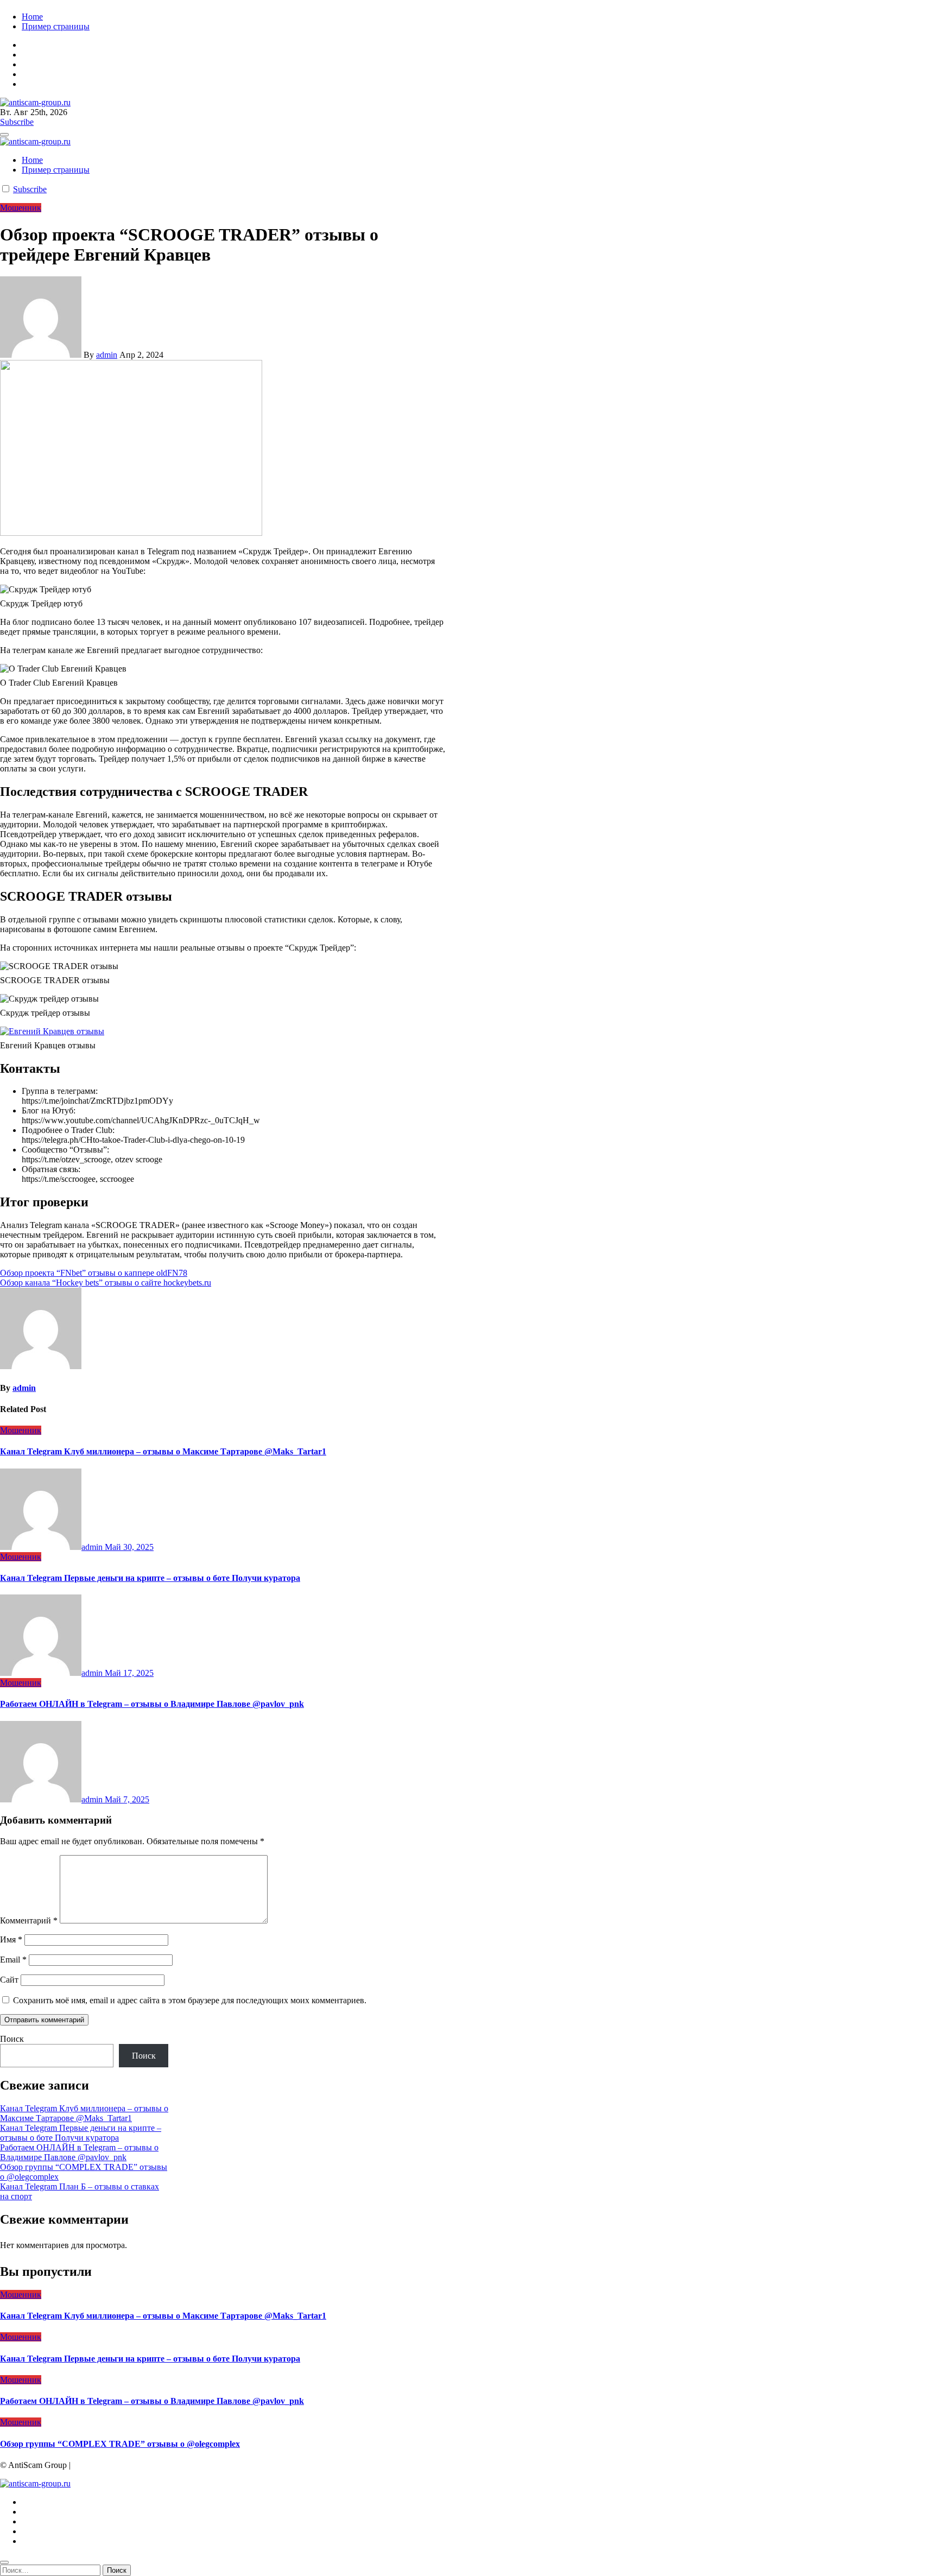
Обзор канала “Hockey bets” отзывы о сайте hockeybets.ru (106, 1283)
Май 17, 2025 (129, 1673)
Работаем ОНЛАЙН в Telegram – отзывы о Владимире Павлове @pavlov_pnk (152, 1704)
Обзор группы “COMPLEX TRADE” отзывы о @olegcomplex (120, 2444)
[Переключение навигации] (4, 135)
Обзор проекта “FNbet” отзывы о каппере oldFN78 (94, 1273)
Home (32, 17)
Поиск (12, 2039)
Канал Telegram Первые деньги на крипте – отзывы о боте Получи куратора (150, 1578)
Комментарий (29, 1920)
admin (107, 355)
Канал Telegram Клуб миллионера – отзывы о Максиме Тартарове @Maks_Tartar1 (163, 1451)
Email (13, 1960)
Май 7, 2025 (127, 1799)
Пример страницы (56, 26)
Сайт (9, 1980)
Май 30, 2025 (129, 1547)
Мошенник (21, 208)
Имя (11, 1939)
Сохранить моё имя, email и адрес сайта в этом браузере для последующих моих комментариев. (190, 2000)
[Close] (4, 2562)
